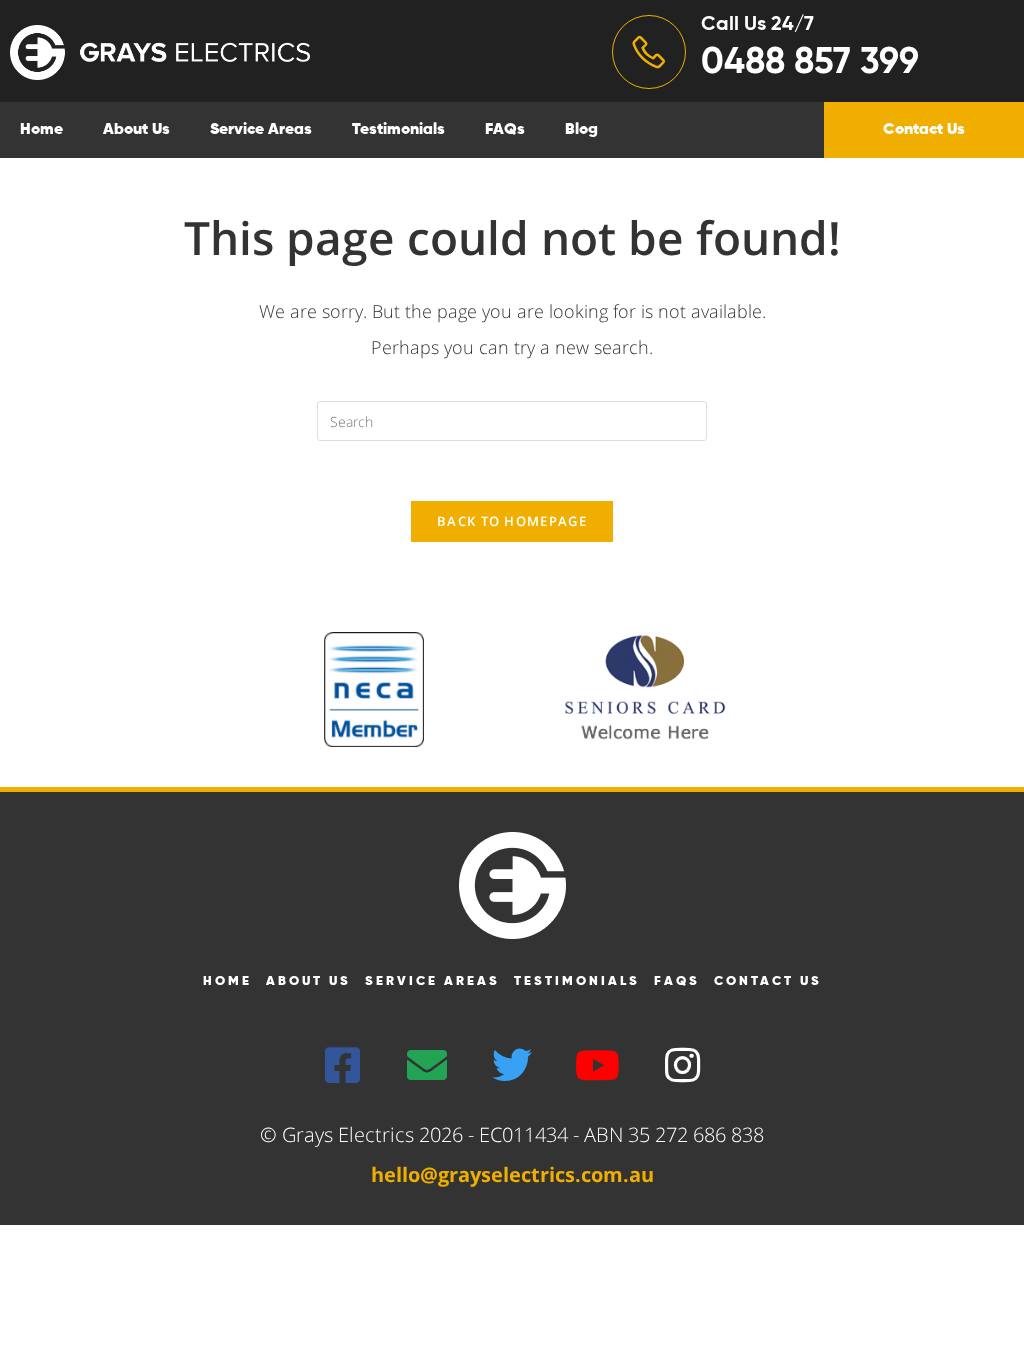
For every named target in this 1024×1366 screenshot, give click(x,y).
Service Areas (261, 130)
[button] (924, 130)
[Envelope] (427, 1065)
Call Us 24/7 (757, 25)
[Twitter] (512, 1065)
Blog (581, 130)
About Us (136, 130)
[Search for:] (512, 419)
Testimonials (398, 130)
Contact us (768, 981)
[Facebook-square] (342, 1065)
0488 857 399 (810, 63)
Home (41, 130)
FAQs (505, 130)
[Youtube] (597, 1065)
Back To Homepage (512, 521)
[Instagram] (682, 1065)
